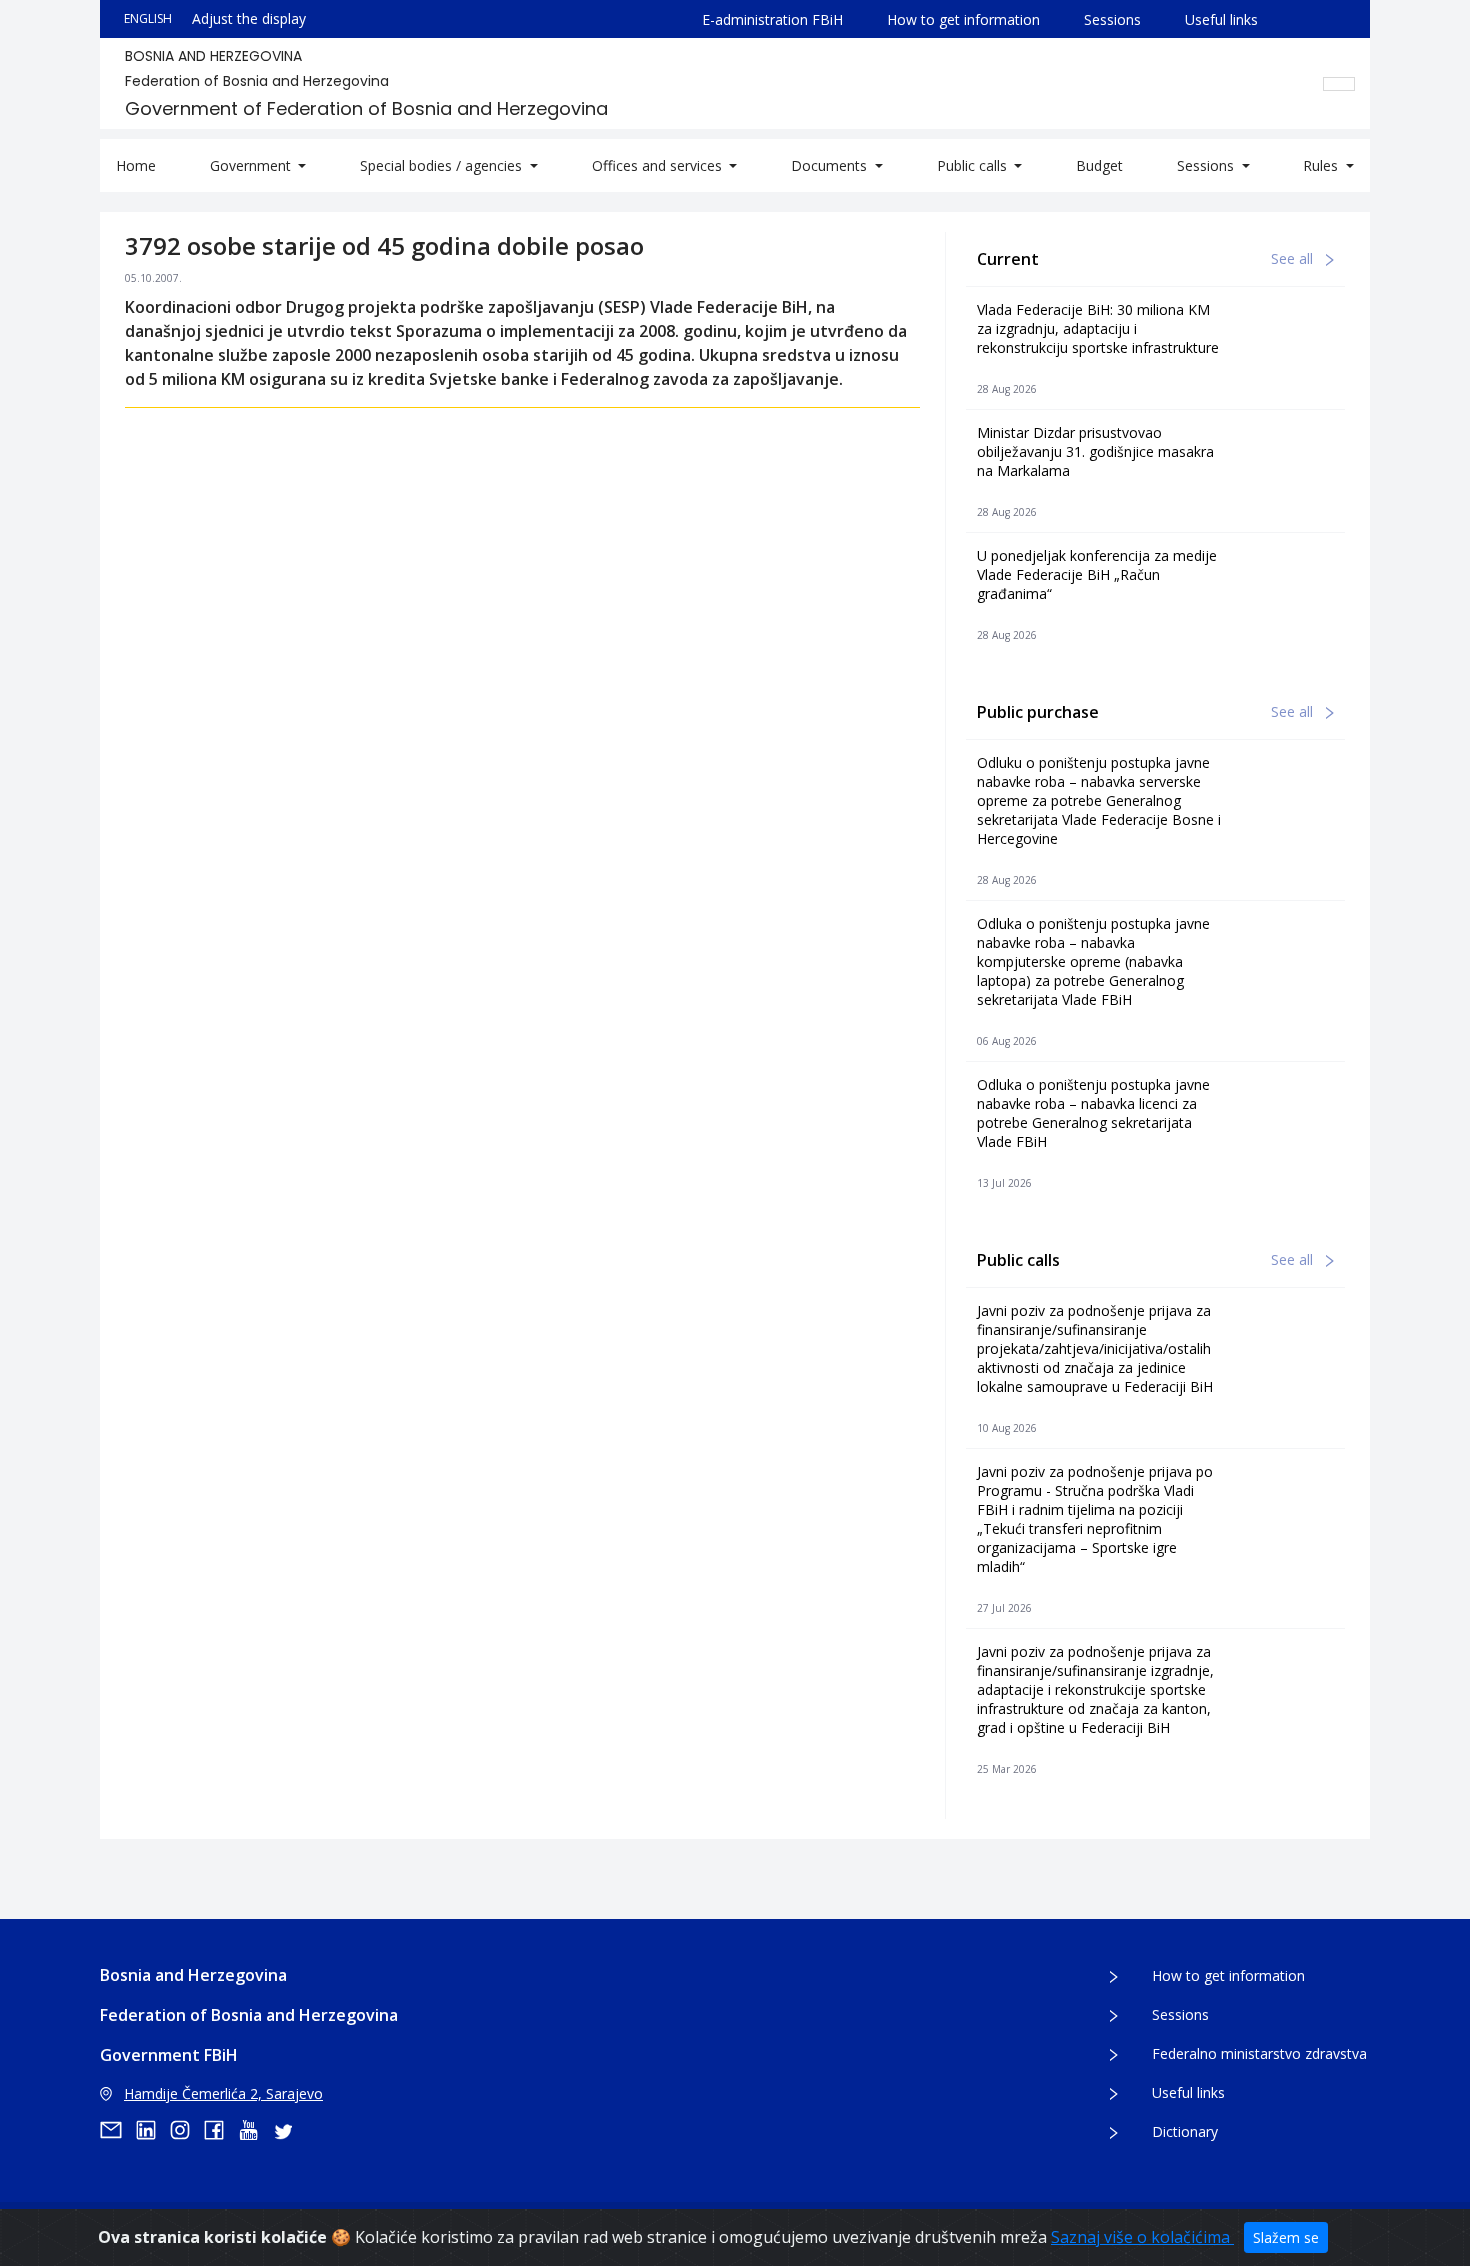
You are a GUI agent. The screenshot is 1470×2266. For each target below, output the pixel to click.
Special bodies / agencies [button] (443, 165)
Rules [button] (1322, 165)
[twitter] (289, 2130)
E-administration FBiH (772, 19)
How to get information (963, 19)
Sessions (1112, 19)
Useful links (1221, 19)
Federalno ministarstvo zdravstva (1259, 2053)
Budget (1099, 165)
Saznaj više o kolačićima (1142, 2237)
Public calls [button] (974, 165)
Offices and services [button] (659, 165)
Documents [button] (831, 165)
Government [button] (252, 165)
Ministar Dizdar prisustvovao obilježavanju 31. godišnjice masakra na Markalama (1095, 451)
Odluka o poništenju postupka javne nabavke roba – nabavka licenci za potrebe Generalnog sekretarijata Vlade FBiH (1093, 1113)
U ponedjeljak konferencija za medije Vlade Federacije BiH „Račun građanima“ (1097, 574)
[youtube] (255, 2130)
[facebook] (221, 2130)
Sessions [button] (1207, 165)
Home (136, 165)
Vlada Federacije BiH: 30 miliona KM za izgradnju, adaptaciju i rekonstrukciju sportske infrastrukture (1098, 328)
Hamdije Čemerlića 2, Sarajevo (223, 2093)
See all (1294, 258)
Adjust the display (249, 18)
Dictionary (1185, 2131)
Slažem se (1286, 2237)
